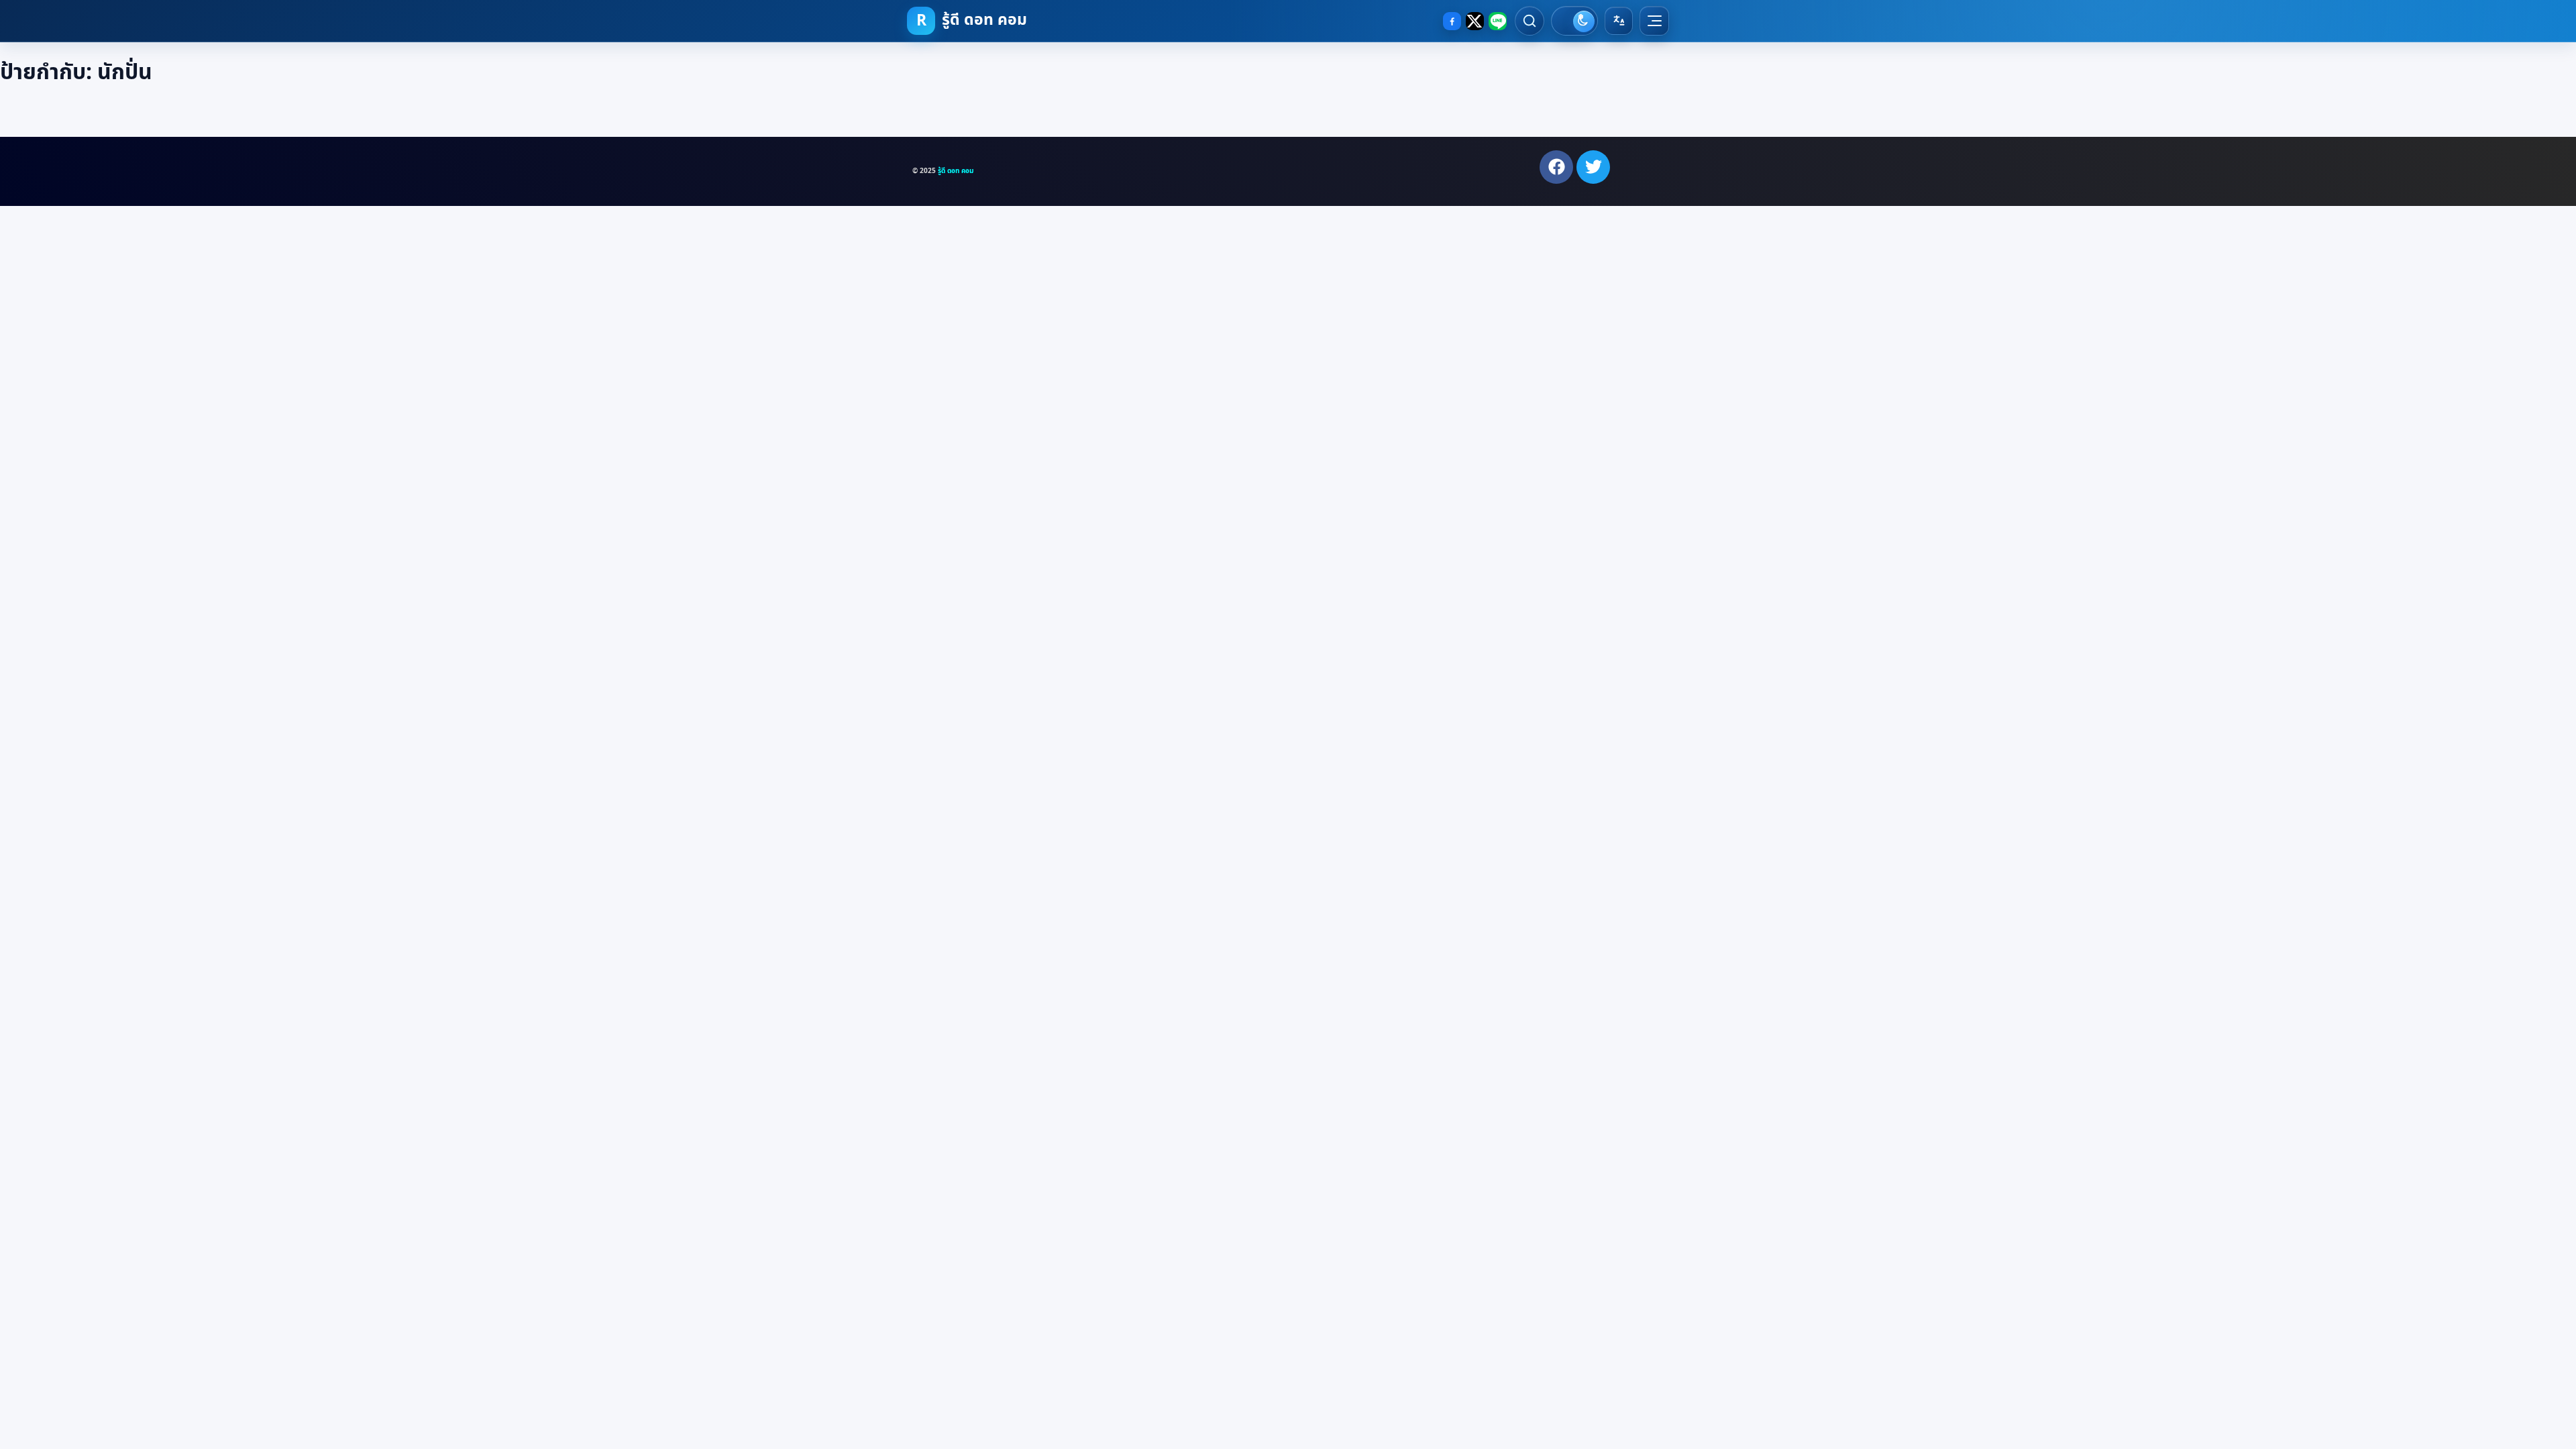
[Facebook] (1452, 21)
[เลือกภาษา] (1619, 21)
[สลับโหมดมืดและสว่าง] (1574, 21)
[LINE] (1498, 21)
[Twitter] (1593, 167)
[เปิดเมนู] (1654, 21)
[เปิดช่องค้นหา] (1529, 21)
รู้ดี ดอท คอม (956, 171)
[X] (1475, 21)
